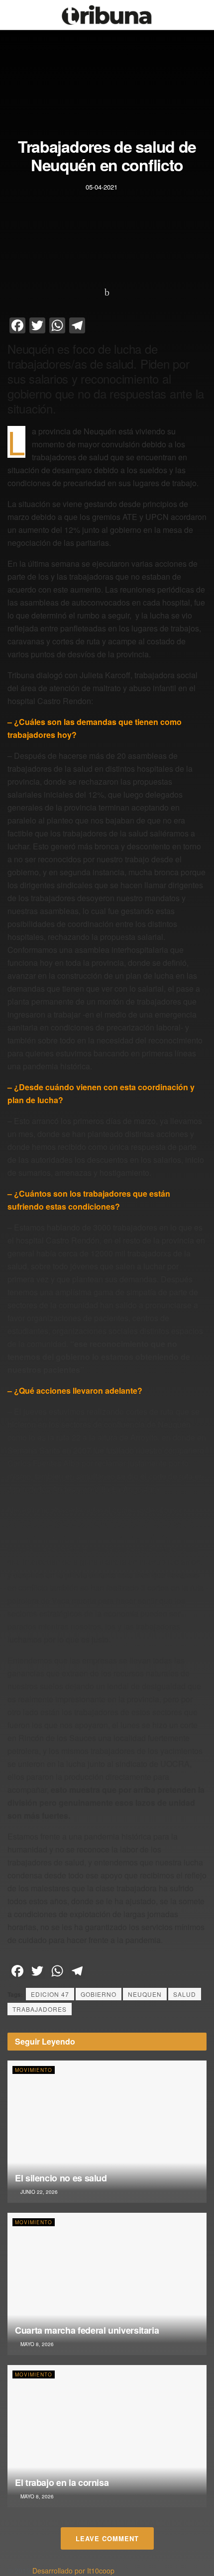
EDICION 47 (50, 1994)
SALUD (185, 1994)
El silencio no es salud (61, 2178)
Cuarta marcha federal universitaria (87, 2330)
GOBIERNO (99, 1994)
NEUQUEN (145, 1994)
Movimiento (34, 2070)
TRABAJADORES (40, 2009)
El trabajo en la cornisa (62, 2482)
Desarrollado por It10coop (73, 2571)
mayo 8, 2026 (36, 2344)
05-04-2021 (102, 186)
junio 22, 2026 (38, 2192)
